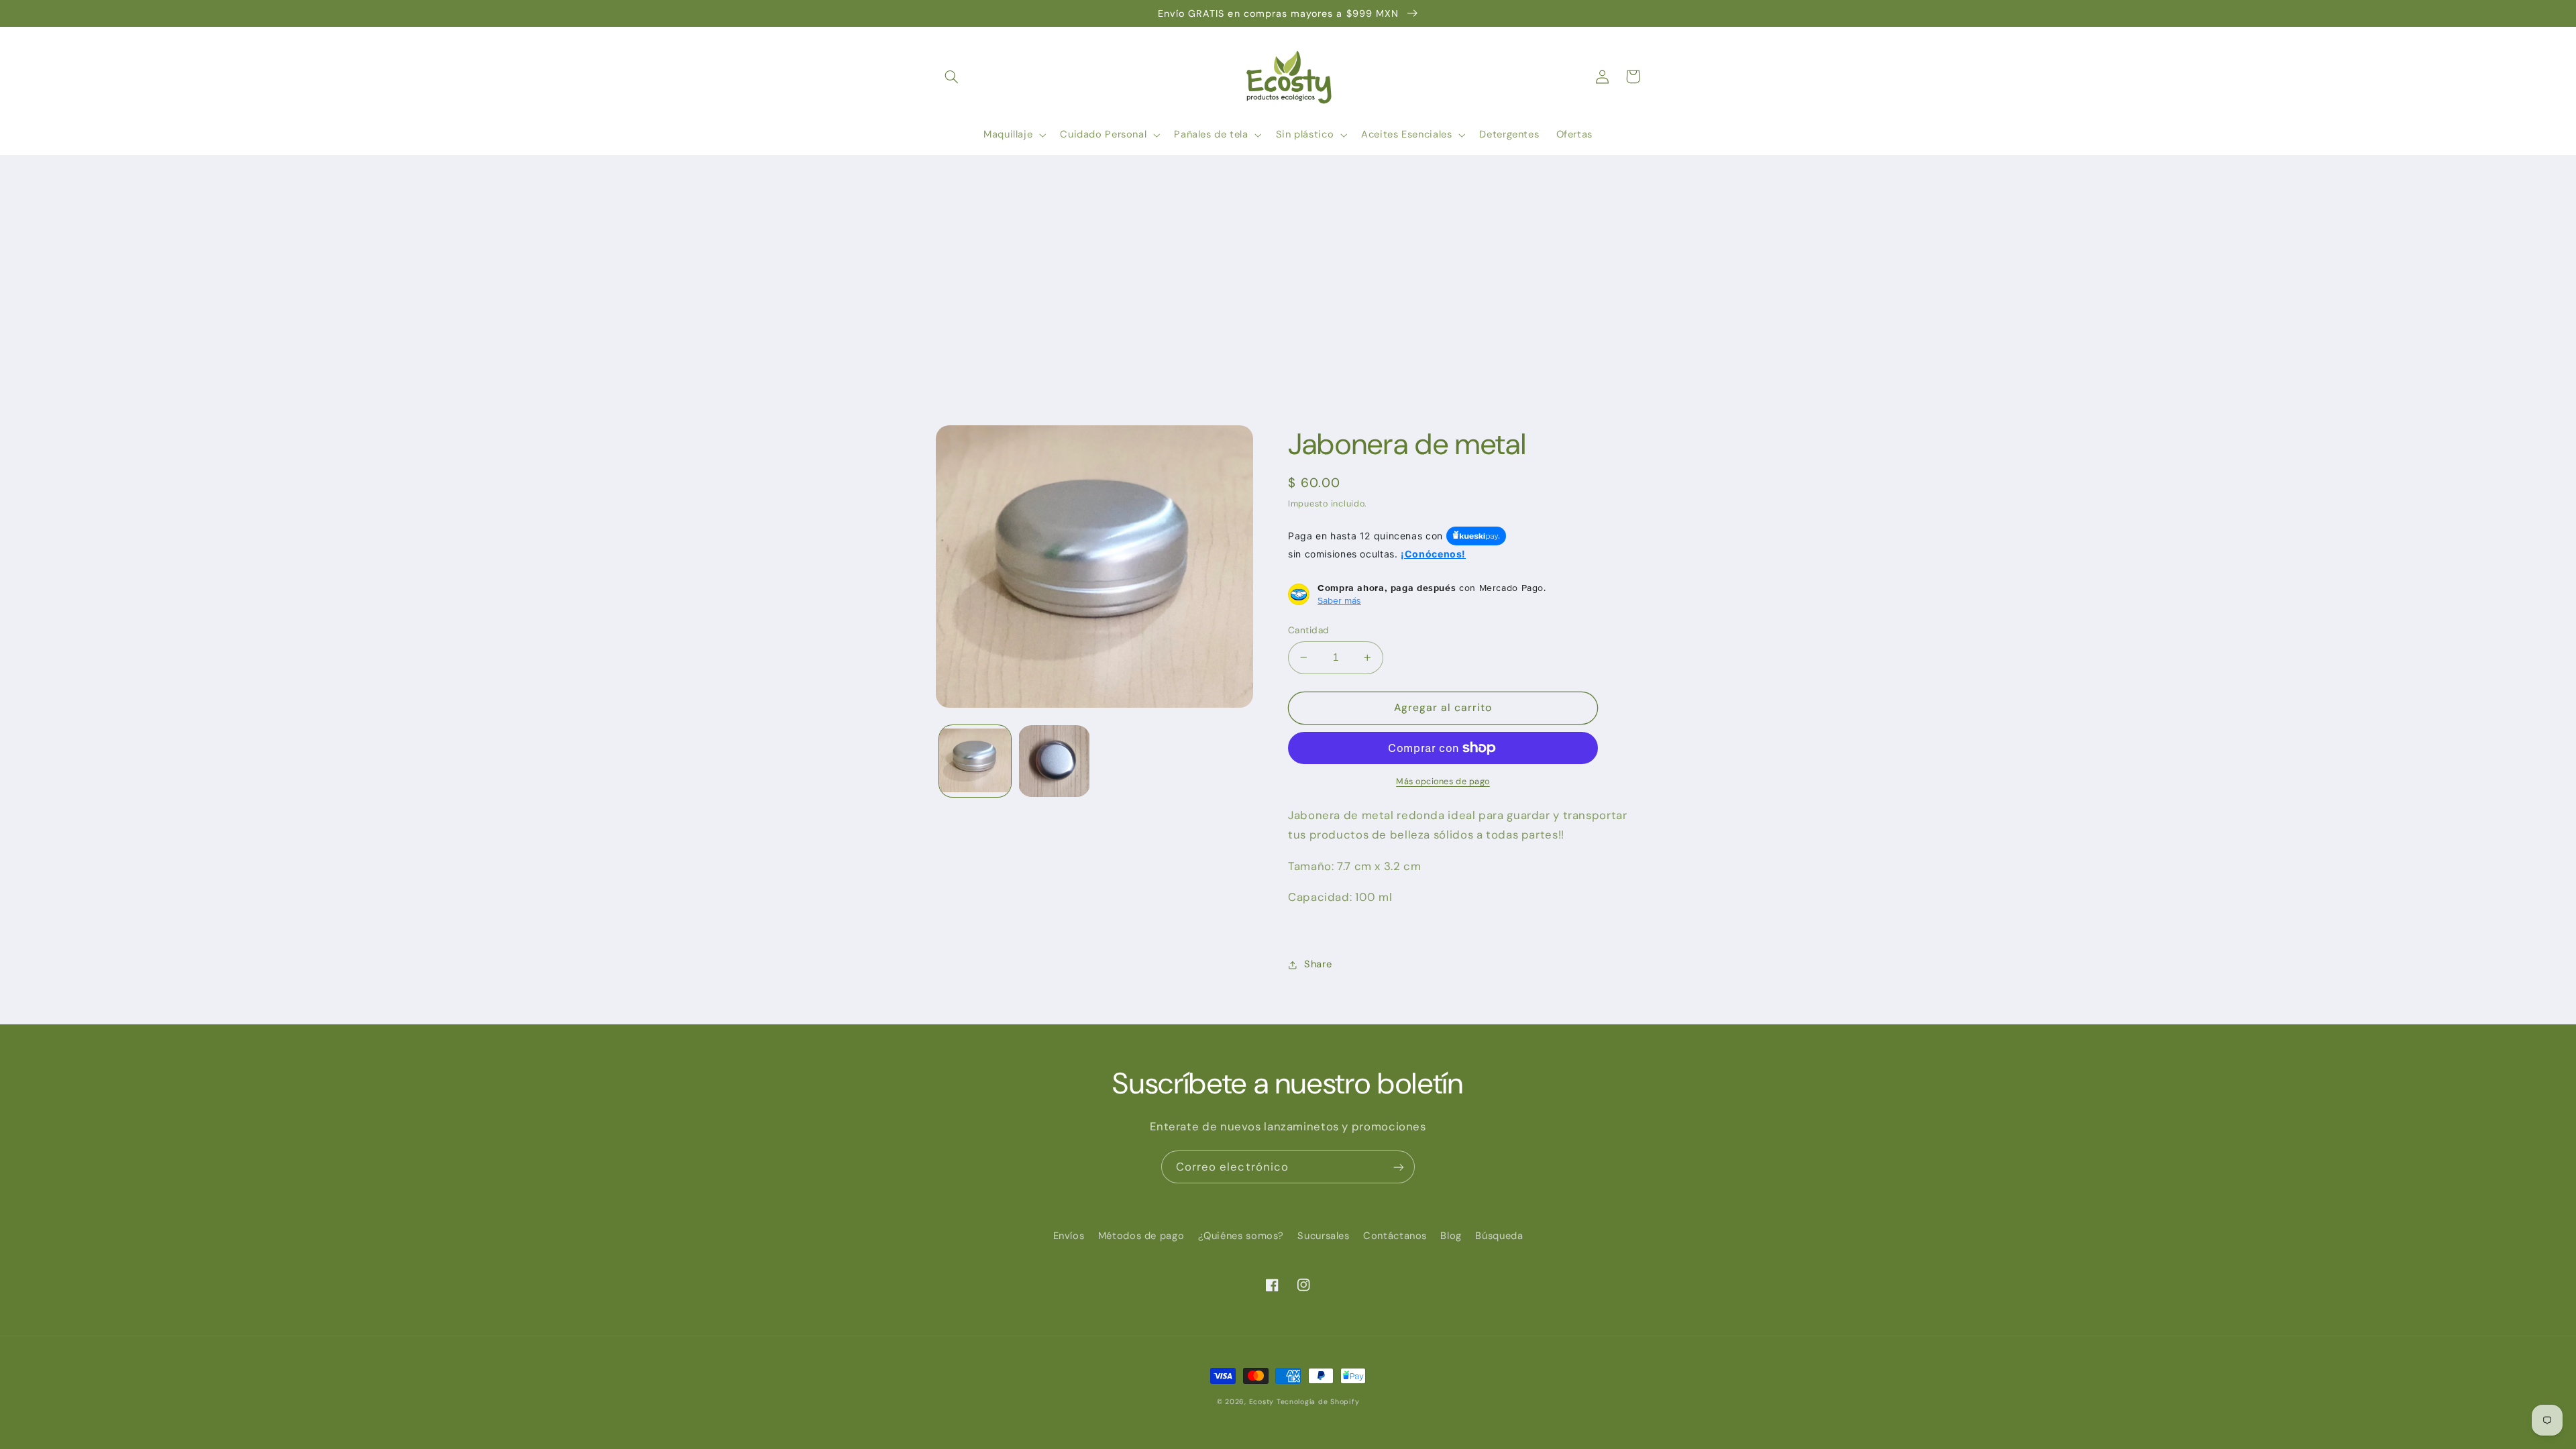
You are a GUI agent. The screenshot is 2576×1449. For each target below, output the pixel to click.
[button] (951, 76)
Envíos (1069, 1236)
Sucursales (1323, 1236)
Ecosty (1262, 1402)
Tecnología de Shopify (1318, 1402)
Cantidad (1308, 630)
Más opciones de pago (1443, 782)
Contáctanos (1395, 1236)
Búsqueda (1499, 1236)
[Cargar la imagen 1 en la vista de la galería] (975, 761)
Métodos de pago (1141, 1236)
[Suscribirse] (1399, 1167)
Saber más (1339, 600)
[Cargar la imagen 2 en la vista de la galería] (1054, 761)
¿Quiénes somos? (1241, 1236)
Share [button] (1318, 964)
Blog (1451, 1236)
